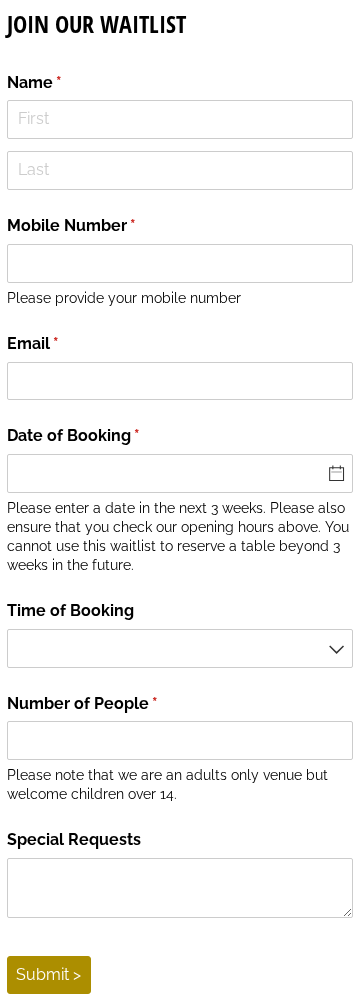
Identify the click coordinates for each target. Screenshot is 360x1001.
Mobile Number (105, 225)
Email (66, 343)
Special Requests (74, 839)
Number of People (116, 703)
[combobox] (180, 648)
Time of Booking (70, 610)
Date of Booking (107, 435)
